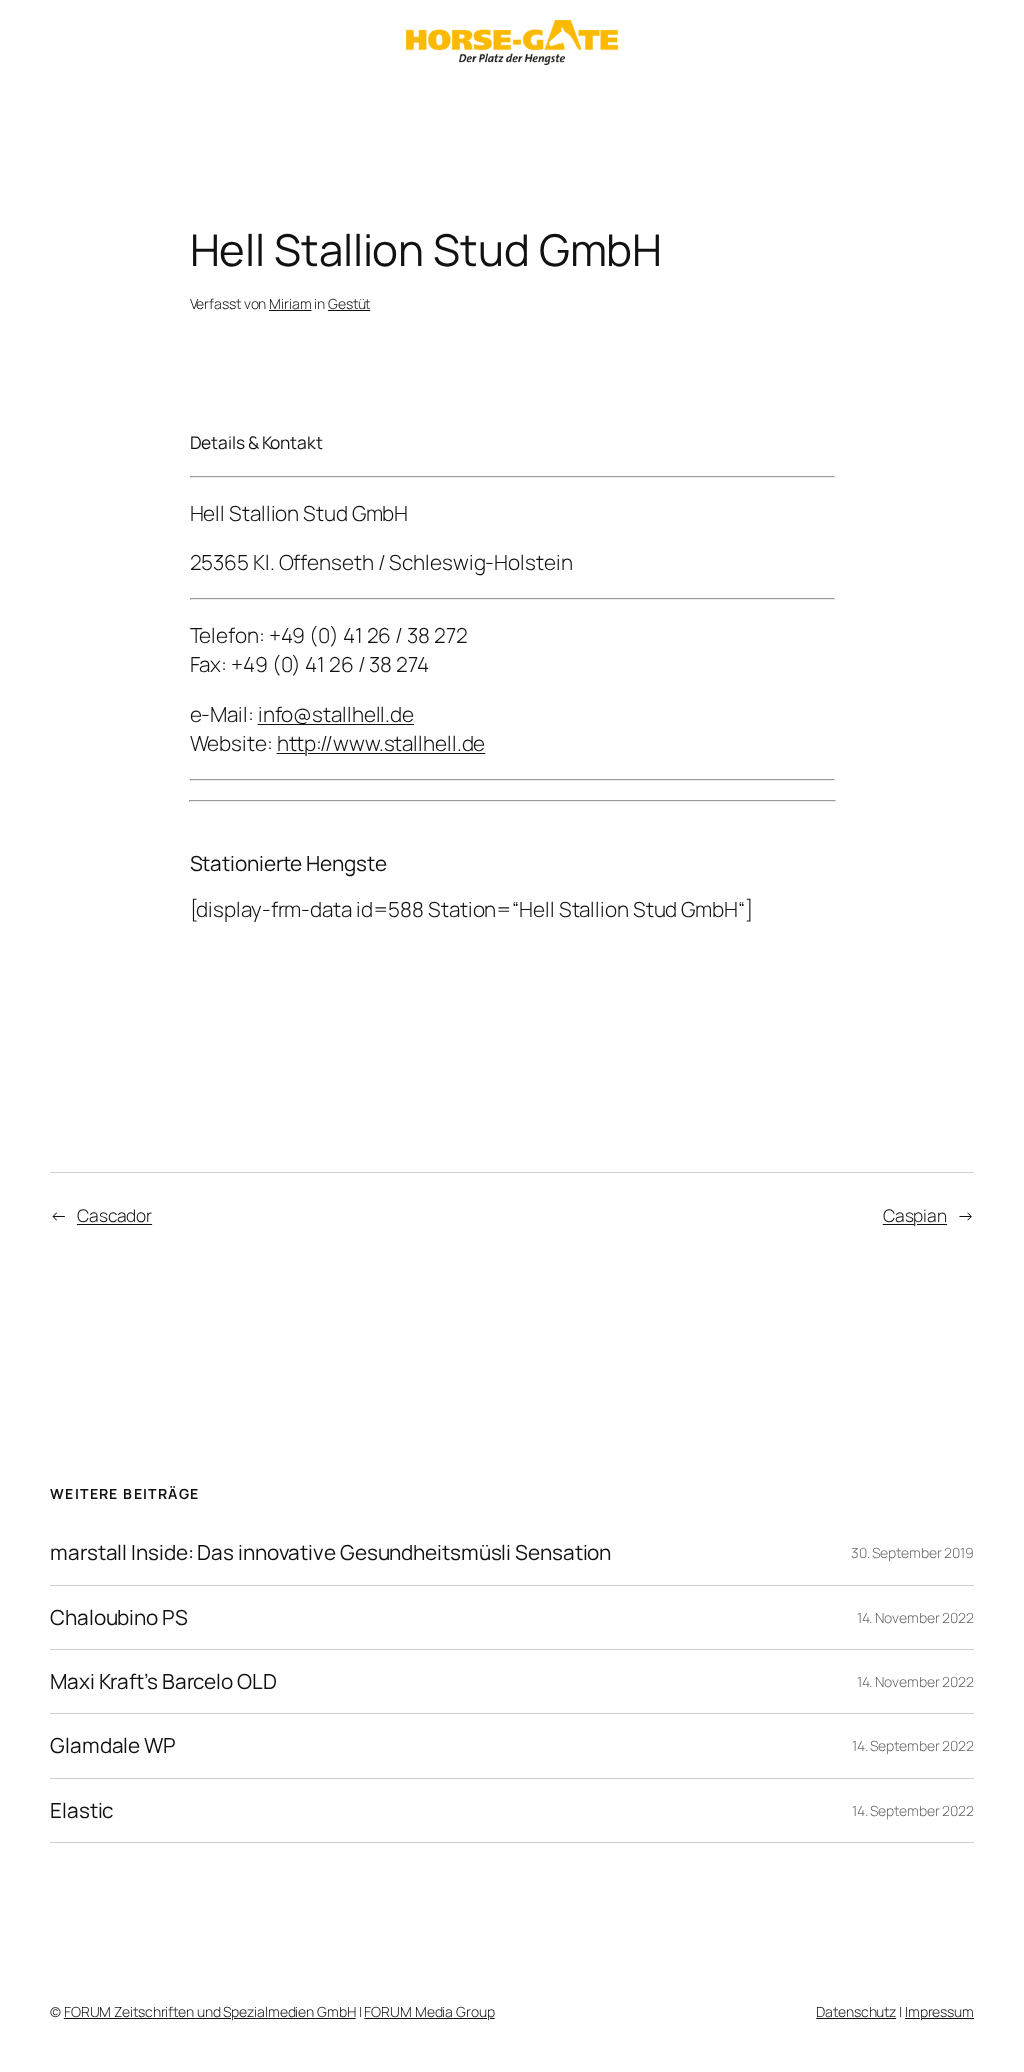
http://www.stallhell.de (381, 743)
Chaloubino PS (119, 1617)
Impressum (939, 2011)
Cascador (114, 1215)
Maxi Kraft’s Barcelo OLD (163, 1681)
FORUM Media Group (429, 2011)
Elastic (81, 1810)
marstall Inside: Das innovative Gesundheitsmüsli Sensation (330, 1552)
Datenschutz (856, 2011)
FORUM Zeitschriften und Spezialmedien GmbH (210, 2011)
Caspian (915, 1215)
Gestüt (349, 303)
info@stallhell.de (336, 714)
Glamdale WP (113, 1745)
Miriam (290, 303)
